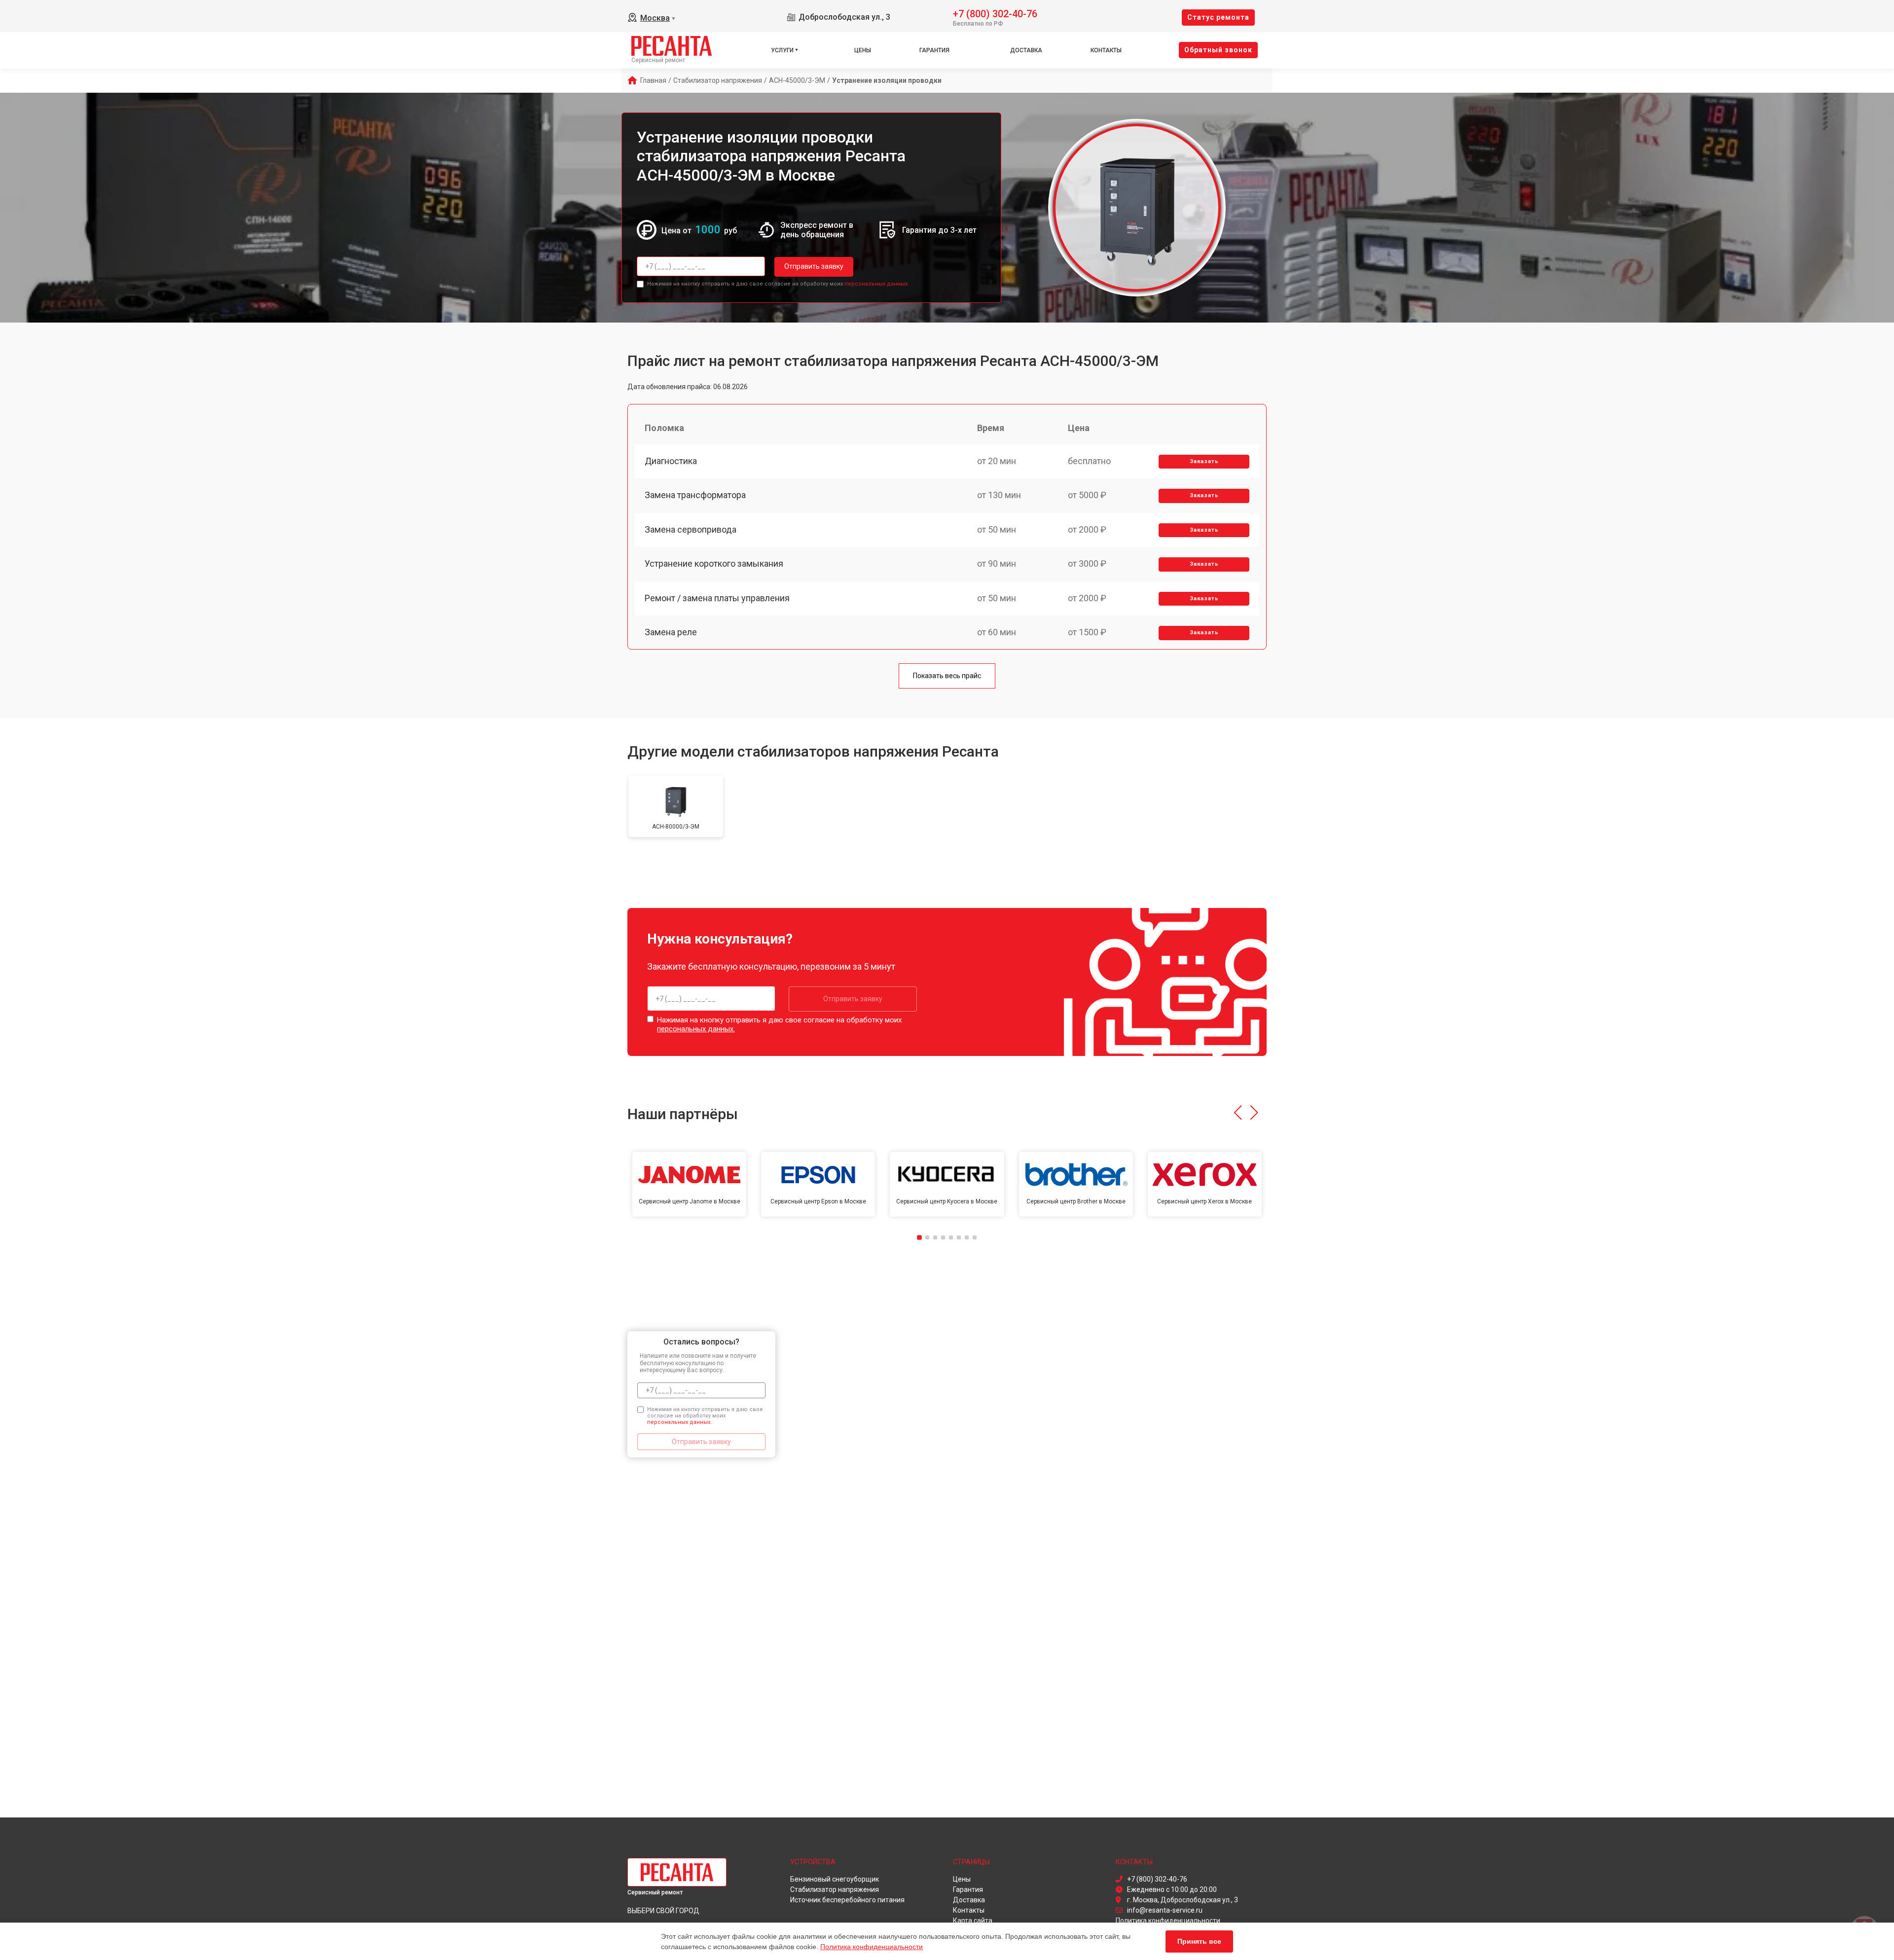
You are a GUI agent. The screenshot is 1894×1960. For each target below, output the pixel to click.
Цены (863, 50)
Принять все (1199, 1941)
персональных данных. (877, 284)
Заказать (1204, 461)
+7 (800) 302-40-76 (995, 13)
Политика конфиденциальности (872, 1947)
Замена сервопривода (691, 529)
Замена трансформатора (695, 495)
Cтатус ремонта (1218, 17)
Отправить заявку (814, 266)
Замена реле (671, 632)
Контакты (1106, 50)
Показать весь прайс (947, 676)
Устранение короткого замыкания (714, 563)
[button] (1238, 1113)
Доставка (1026, 50)
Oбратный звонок (1218, 50)
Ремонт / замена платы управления (717, 598)
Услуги (782, 50)
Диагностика (671, 461)
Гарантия (934, 50)
